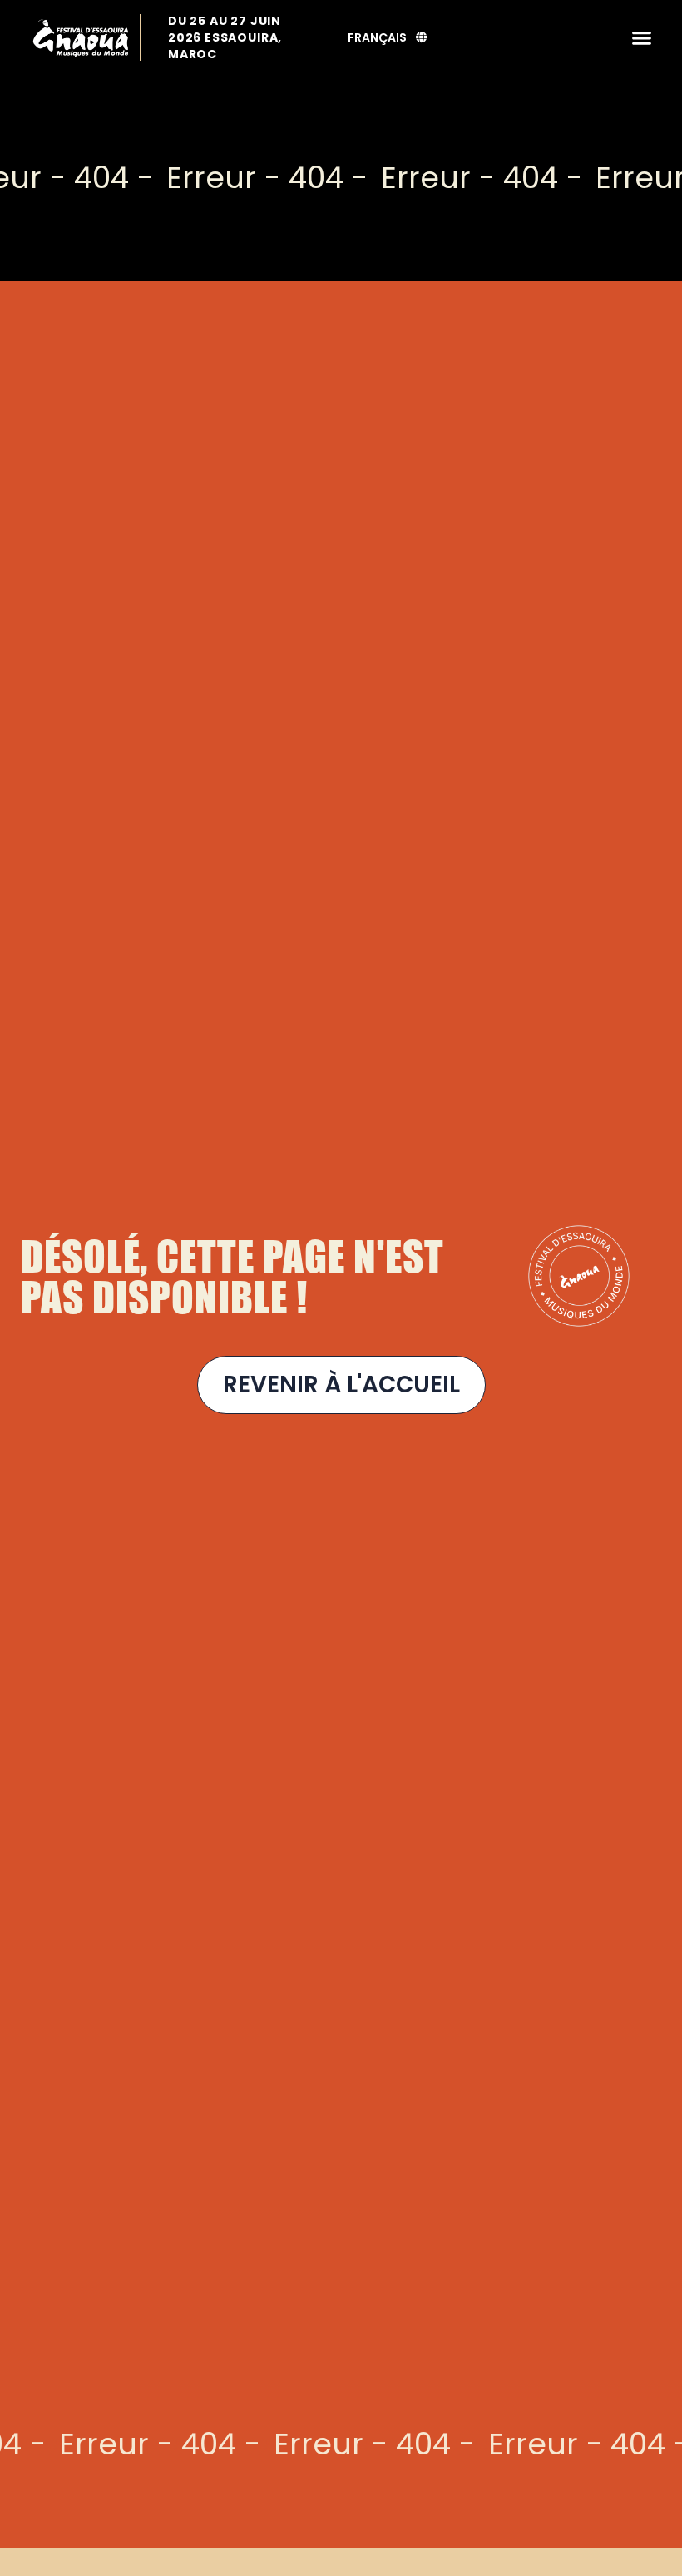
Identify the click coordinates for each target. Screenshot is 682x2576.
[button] (642, 37)
